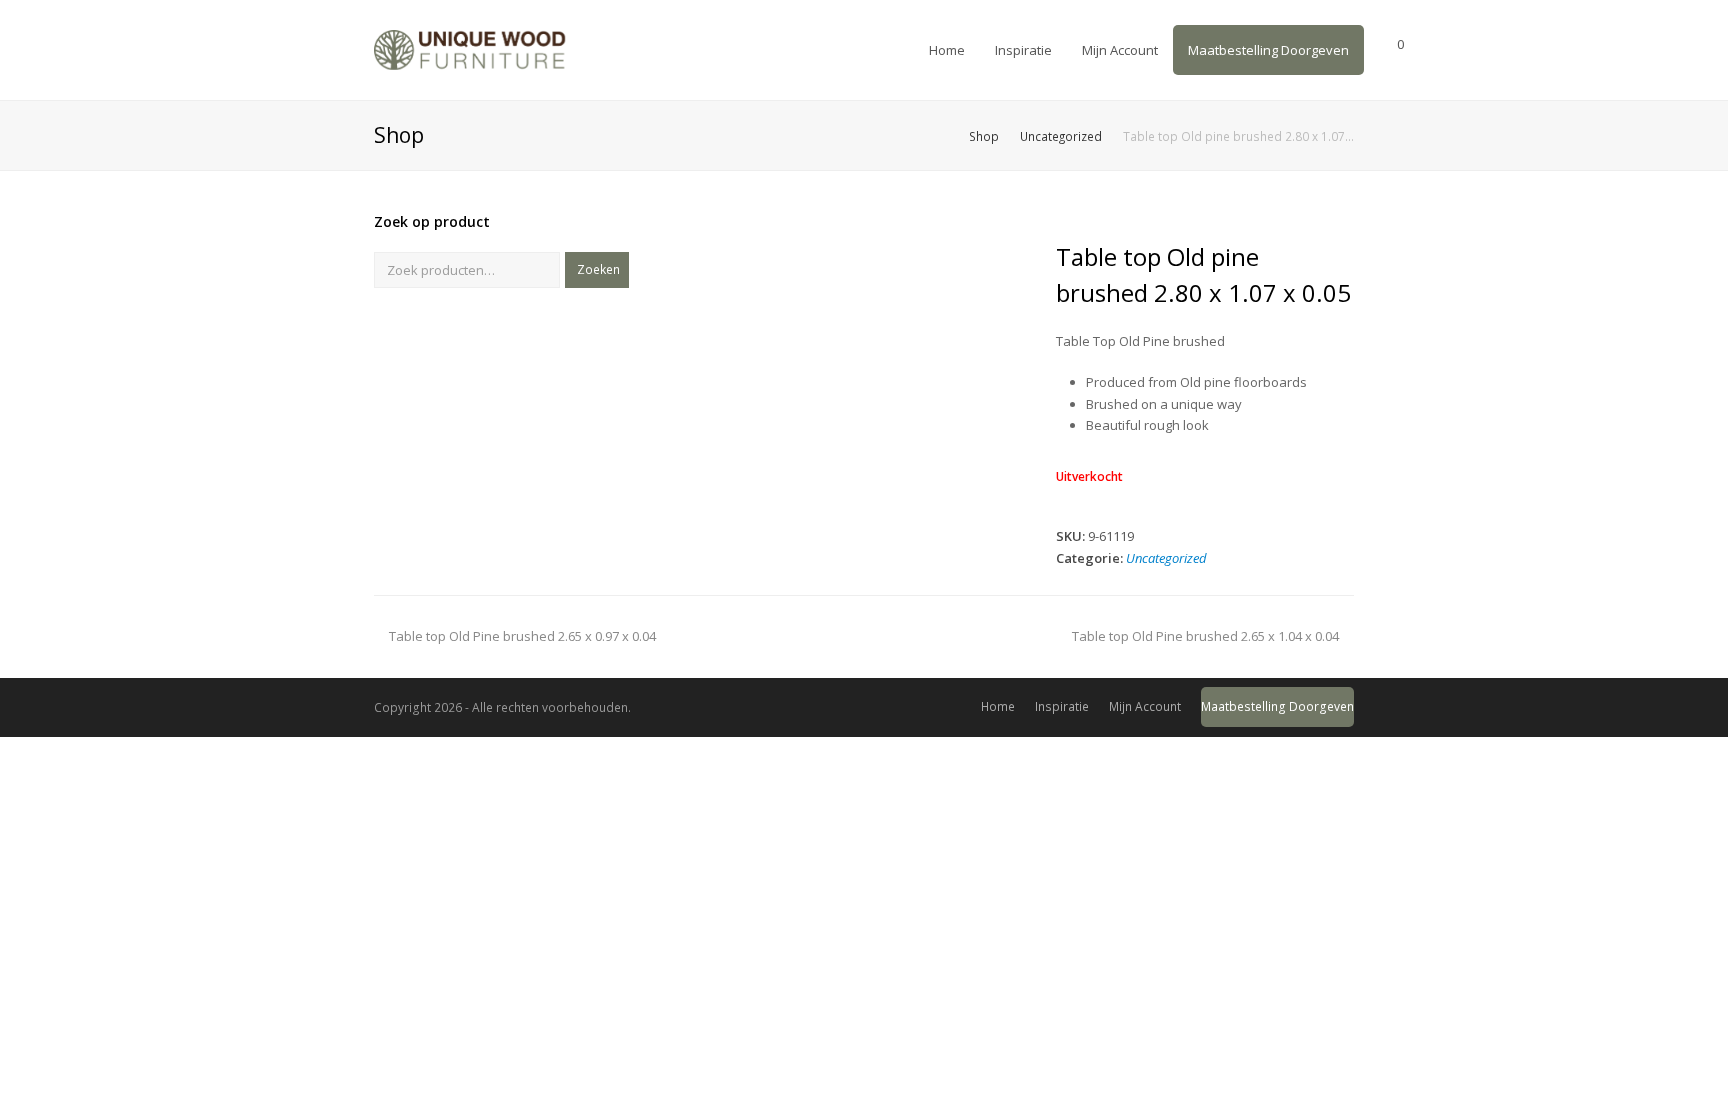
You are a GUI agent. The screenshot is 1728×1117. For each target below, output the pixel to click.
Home (998, 706)
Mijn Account (1145, 706)
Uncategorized (1166, 558)
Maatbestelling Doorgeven (1277, 706)
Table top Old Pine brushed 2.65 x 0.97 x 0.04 (522, 636)
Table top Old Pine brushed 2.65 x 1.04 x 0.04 (1205, 636)
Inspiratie (1062, 706)
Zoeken (598, 269)
